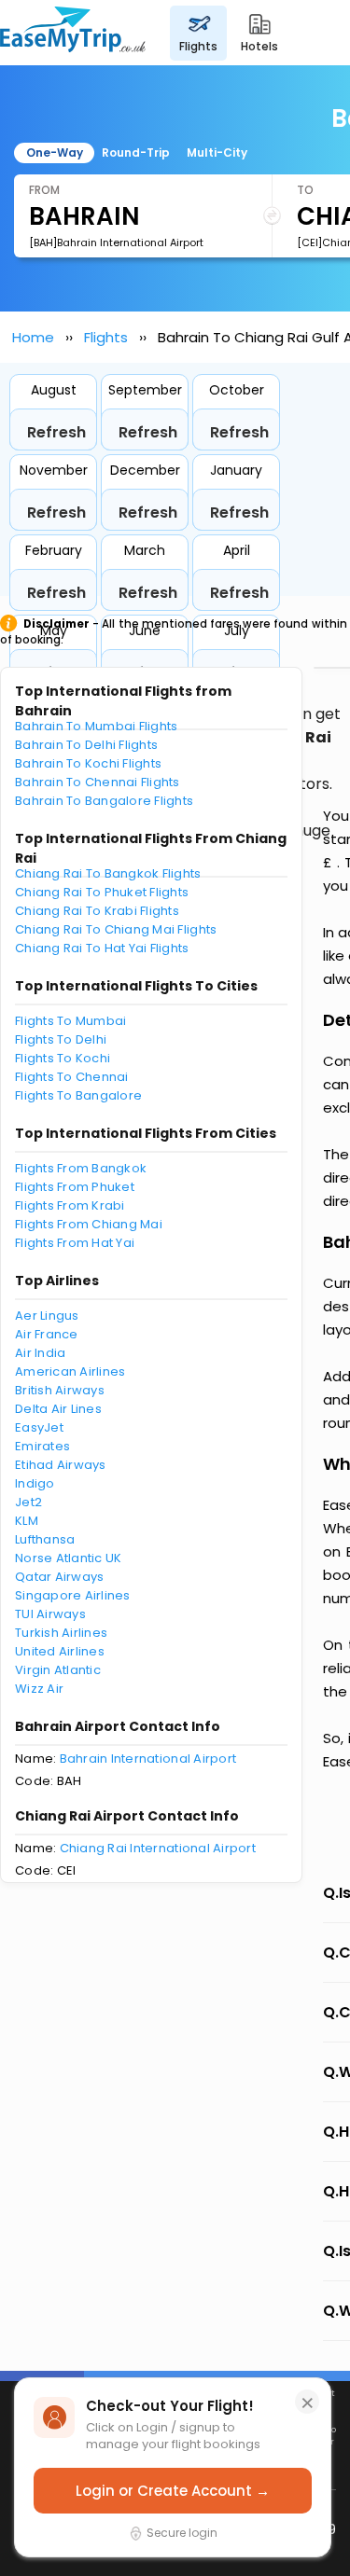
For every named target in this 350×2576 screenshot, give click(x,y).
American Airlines (70, 1371)
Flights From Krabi (70, 1205)
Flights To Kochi (63, 1058)
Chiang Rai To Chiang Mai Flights (116, 929)
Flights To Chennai (72, 1077)
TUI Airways (50, 1614)
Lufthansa (45, 1539)
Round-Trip (136, 152)
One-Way (55, 152)
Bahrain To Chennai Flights (98, 782)
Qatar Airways (59, 1577)
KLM (27, 1521)
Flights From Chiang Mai (89, 1224)
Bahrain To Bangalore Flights (104, 801)
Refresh (56, 432)
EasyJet (39, 1427)
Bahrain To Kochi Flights (88, 763)
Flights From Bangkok (81, 1168)
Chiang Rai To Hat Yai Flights (102, 948)
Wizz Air (39, 1689)
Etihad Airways (61, 1465)
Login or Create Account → (173, 2491)
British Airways (60, 1390)
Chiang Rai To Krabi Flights (97, 911)
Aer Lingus (47, 1316)
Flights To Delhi (61, 1039)
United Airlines (60, 1651)
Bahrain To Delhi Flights (86, 745)
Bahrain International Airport (148, 1759)
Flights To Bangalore (78, 1095)
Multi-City (217, 152)
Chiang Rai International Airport (158, 1848)
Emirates (42, 1446)
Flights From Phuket (75, 1187)
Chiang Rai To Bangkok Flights (108, 873)
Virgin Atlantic (58, 1670)
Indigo (35, 1483)
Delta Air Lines (58, 1409)
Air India (40, 1353)
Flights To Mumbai (70, 1021)
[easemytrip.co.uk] (73, 33)
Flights (106, 337)
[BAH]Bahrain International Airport (116, 242)
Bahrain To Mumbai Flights (97, 726)
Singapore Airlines (73, 1595)
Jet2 (28, 1502)
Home (33, 337)
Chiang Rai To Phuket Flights (102, 892)
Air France (47, 1334)
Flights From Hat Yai (75, 1243)
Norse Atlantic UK (68, 1558)
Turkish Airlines (61, 1633)
